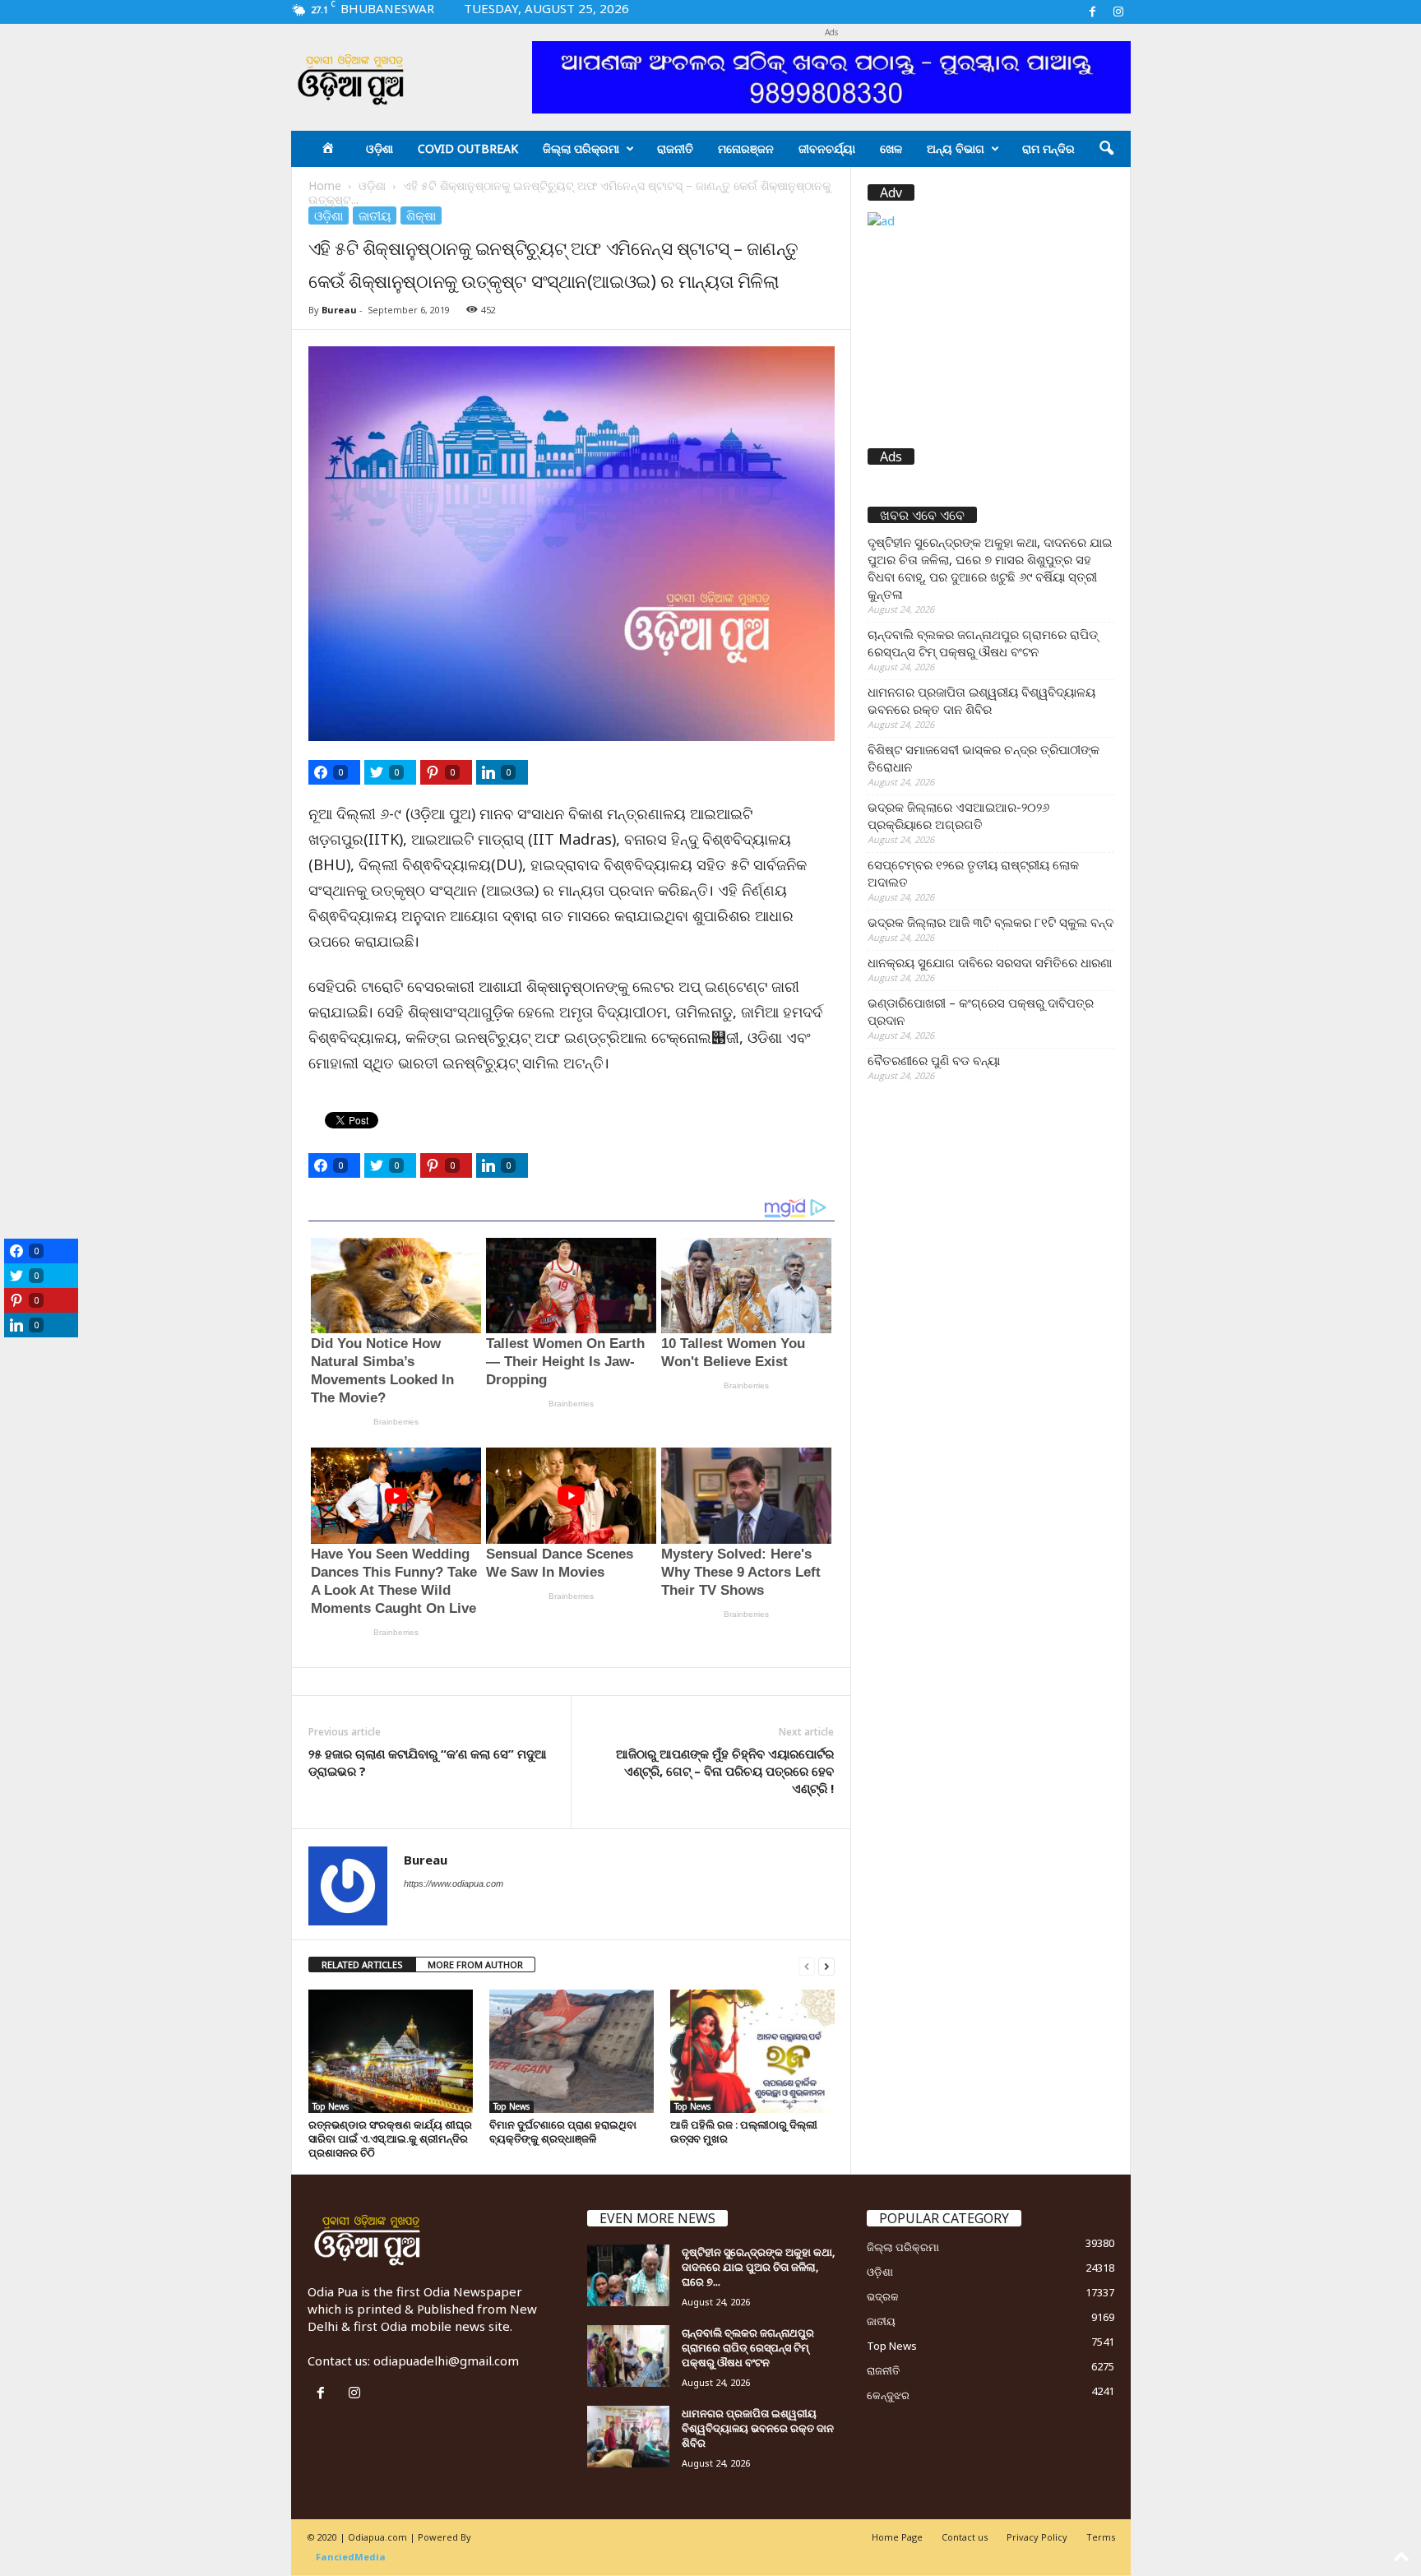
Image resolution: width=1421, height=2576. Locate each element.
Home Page (897, 2537)
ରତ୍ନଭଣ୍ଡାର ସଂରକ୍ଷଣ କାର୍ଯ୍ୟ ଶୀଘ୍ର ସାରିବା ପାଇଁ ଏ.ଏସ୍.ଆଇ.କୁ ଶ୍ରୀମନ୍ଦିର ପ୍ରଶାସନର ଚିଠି (390, 2138)
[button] (1106, 149)
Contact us (965, 2537)
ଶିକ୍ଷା (421, 215)
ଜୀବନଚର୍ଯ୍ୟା (827, 148)
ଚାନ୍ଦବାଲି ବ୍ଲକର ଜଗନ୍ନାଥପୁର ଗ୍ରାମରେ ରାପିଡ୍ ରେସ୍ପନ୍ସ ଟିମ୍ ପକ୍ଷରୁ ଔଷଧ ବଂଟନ (983, 643)
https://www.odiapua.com (454, 1883)
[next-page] (826, 1965)
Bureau (339, 310)
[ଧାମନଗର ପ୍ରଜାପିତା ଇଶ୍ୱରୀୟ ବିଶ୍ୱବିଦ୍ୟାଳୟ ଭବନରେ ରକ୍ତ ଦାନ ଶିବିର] (628, 2437)
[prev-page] (807, 1965)
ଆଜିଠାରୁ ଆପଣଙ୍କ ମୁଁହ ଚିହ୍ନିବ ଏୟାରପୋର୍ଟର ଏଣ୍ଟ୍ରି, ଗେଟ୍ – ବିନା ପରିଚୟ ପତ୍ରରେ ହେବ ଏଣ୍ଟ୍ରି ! (725, 1771)
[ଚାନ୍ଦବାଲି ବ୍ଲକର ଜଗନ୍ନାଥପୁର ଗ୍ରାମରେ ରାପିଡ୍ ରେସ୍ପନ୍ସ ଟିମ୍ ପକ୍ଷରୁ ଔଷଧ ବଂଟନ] (628, 2356)
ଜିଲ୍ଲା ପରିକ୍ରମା (581, 148)
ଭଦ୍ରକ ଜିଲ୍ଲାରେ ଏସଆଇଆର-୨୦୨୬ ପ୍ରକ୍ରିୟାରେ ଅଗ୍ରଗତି (958, 815)
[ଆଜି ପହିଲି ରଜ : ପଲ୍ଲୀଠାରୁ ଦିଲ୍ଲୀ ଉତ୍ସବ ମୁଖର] (752, 2051)
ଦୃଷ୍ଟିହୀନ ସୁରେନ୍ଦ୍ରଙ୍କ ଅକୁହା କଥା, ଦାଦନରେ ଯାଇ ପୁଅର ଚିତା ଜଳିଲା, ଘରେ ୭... (758, 2267)
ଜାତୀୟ (375, 215)
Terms (1101, 2537)
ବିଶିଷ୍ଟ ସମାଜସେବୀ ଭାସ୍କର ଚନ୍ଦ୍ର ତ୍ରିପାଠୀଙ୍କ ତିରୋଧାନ (984, 758)
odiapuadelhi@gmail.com (446, 2361)
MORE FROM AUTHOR (475, 1964)
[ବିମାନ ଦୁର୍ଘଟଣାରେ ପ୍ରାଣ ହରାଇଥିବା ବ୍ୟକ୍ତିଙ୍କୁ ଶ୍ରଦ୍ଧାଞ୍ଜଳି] (572, 2051)
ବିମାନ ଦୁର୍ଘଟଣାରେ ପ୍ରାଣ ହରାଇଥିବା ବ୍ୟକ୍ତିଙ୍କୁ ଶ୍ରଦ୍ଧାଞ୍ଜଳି (563, 2131)
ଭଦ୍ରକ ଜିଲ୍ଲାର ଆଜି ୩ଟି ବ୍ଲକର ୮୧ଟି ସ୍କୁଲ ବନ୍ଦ (991, 922)
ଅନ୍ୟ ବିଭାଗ (956, 148)
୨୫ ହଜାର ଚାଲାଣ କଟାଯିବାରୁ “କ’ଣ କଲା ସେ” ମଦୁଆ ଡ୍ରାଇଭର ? (428, 1762)
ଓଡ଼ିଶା (380, 148)
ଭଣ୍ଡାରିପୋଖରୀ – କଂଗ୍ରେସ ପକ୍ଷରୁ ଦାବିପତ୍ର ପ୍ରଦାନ (981, 1011)
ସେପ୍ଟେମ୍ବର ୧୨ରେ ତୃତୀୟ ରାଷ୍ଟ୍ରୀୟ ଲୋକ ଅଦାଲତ (973, 873)
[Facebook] (1093, 12)
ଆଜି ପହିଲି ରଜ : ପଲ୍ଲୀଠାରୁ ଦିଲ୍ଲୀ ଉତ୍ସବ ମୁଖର (744, 2131)
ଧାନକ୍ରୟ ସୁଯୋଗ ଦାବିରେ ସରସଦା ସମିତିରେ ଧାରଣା (990, 962)
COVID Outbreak (468, 148)
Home (325, 185)
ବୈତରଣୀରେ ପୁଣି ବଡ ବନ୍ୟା (934, 1060)
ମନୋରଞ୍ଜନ (746, 148)
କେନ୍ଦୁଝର (888, 2395)
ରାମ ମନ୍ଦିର (1048, 148)
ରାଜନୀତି (675, 148)
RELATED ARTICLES (362, 1964)
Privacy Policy (1037, 2537)
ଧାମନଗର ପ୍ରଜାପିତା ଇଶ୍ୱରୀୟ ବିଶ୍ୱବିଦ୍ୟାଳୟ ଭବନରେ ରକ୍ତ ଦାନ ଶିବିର (981, 700)
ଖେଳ (891, 148)
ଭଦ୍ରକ (883, 2296)
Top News (331, 2106)
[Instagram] (1118, 12)
